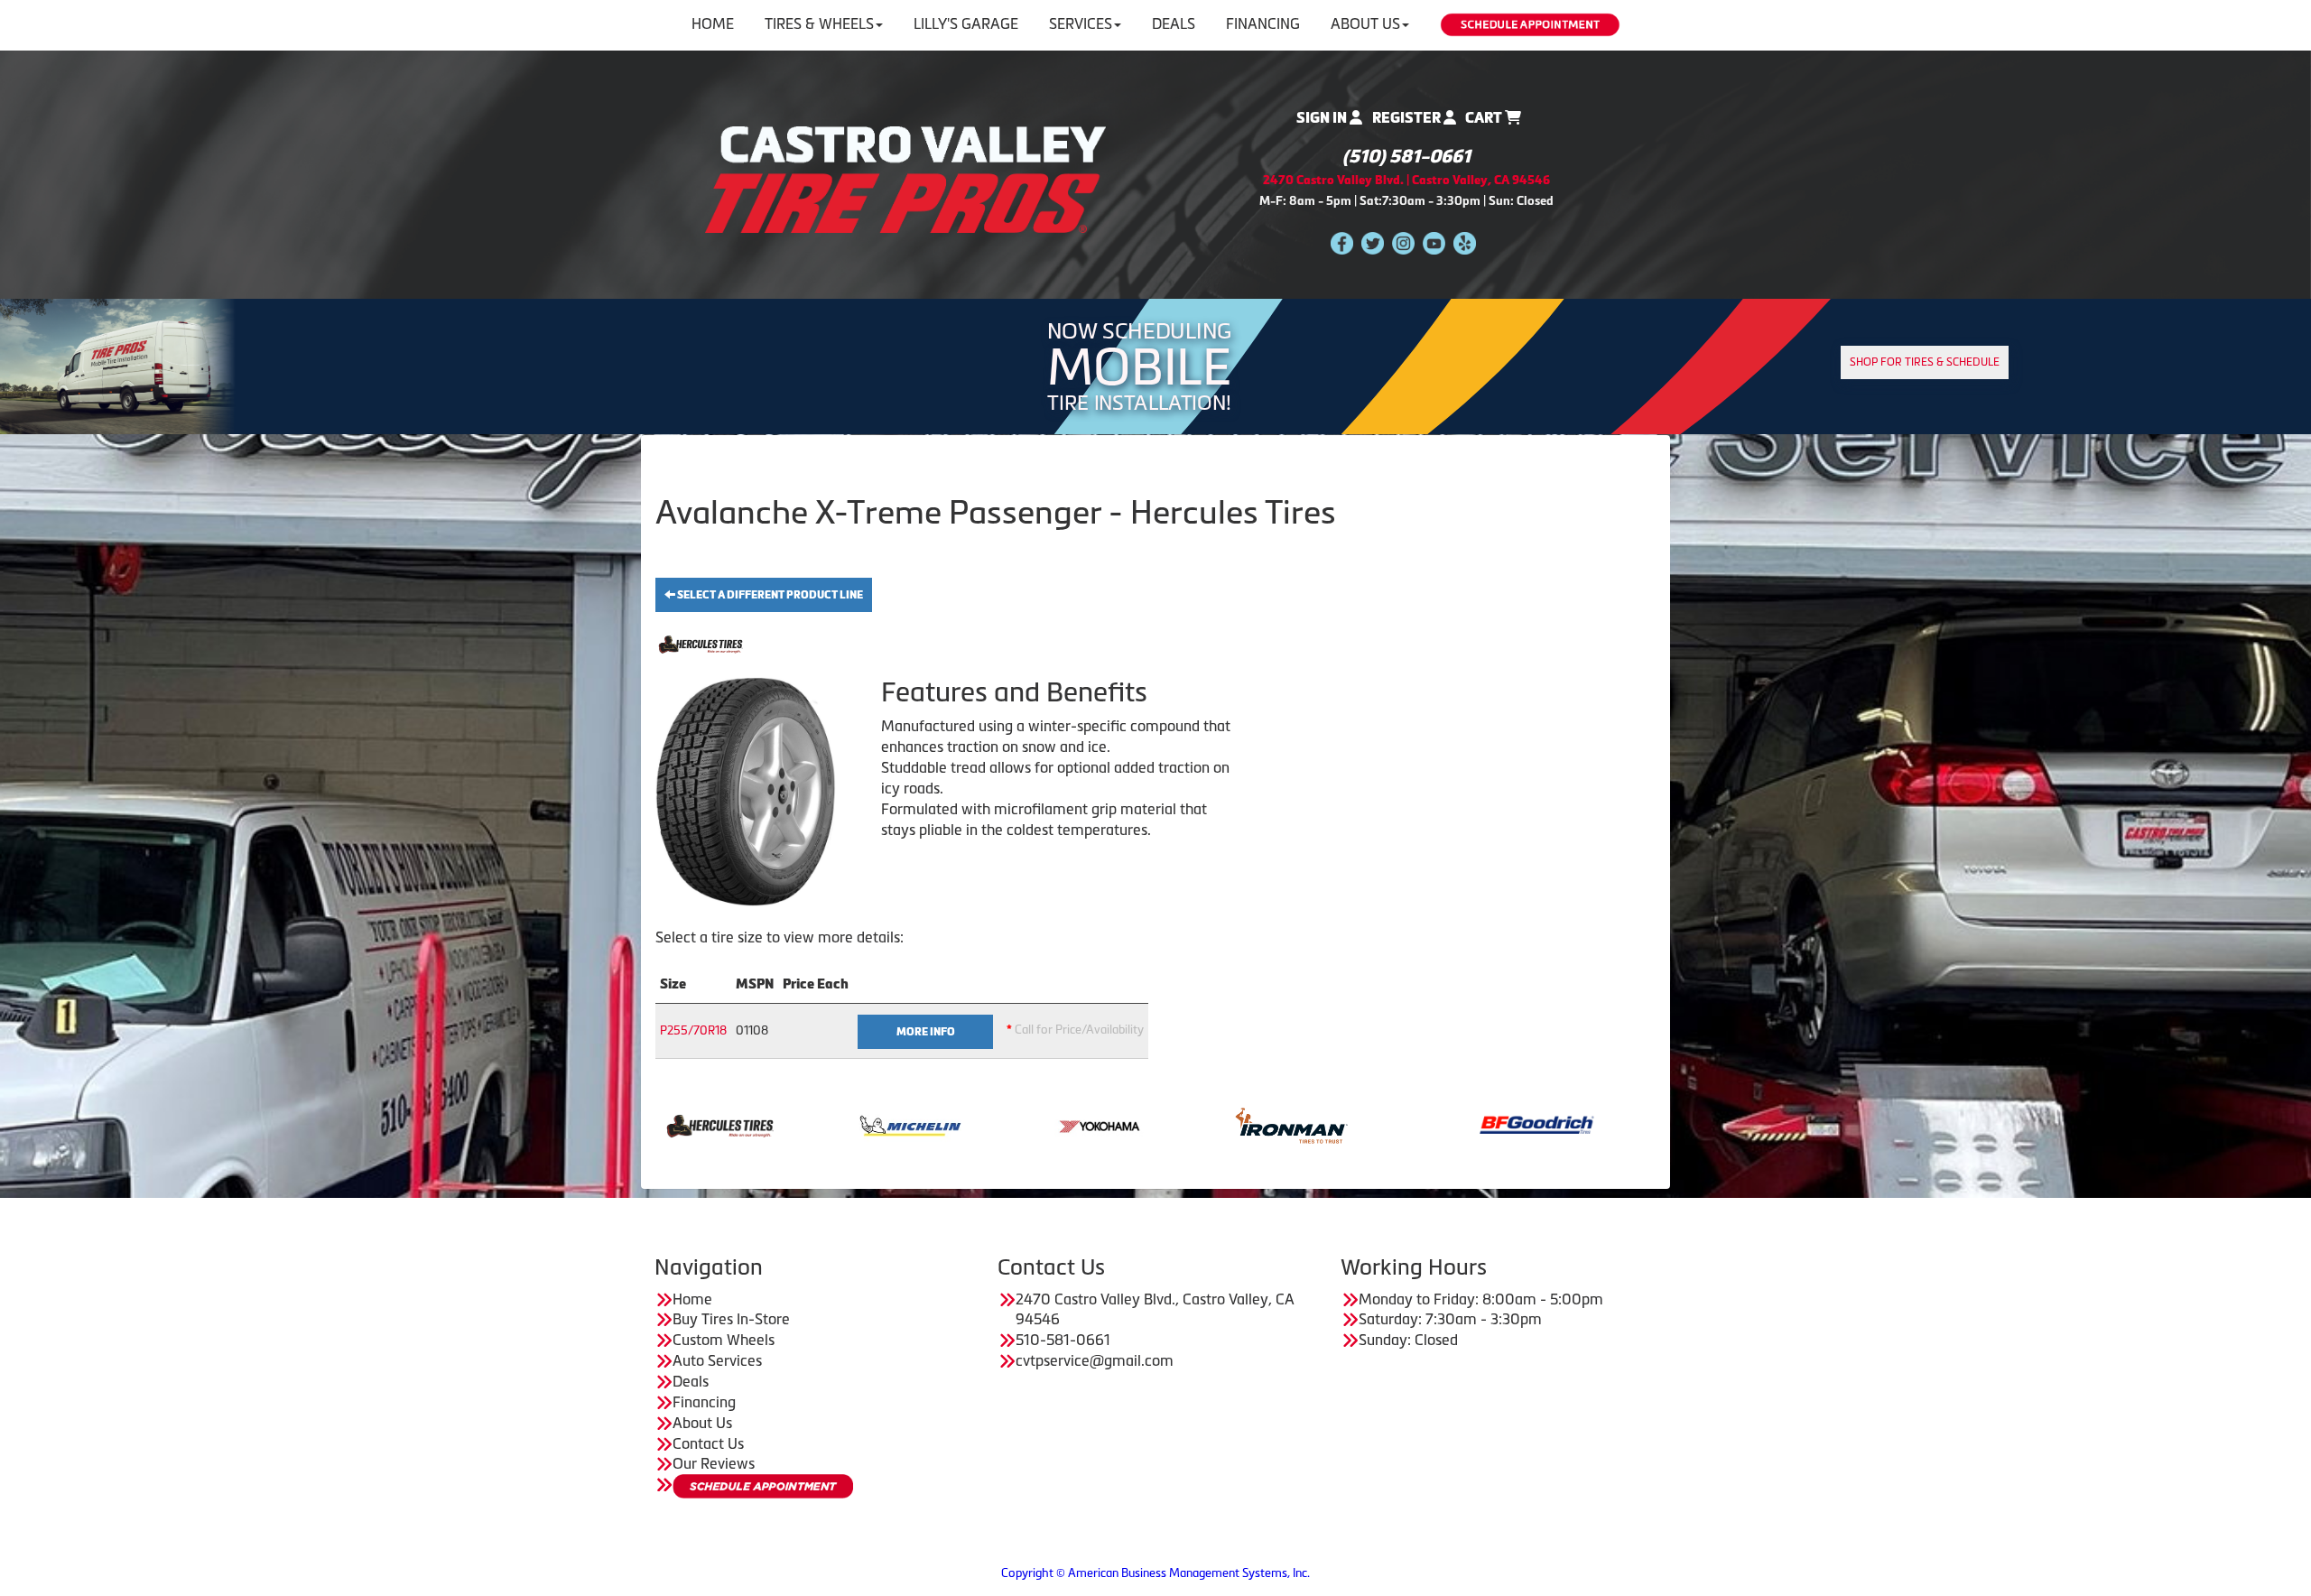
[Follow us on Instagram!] (1403, 242)
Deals (1174, 23)
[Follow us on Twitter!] (1373, 242)
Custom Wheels (724, 1340)
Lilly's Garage (966, 23)
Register (1408, 118)
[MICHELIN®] (705, 1124)
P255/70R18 (693, 1030)
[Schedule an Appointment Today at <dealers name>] (763, 1486)
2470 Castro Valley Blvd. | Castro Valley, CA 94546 (1406, 180)
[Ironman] (1086, 1124)
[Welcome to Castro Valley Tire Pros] (905, 178)
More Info (926, 1032)
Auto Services (717, 1360)
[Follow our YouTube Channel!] (1434, 242)
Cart (1485, 118)
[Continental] (1522, 1124)
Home (713, 23)
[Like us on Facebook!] (1342, 242)
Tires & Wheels (819, 23)
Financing (1263, 23)
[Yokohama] (896, 1124)
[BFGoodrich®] (1332, 1124)
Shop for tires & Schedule (1925, 362)
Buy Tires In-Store (731, 1319)
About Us (1365, 23)
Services (1081, 23)
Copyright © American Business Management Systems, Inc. (1155, 1573)
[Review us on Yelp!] (1465, 242)
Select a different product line (769, 595)
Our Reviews (714, 1463)
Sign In (1323, 118)
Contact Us (708, 1443)
